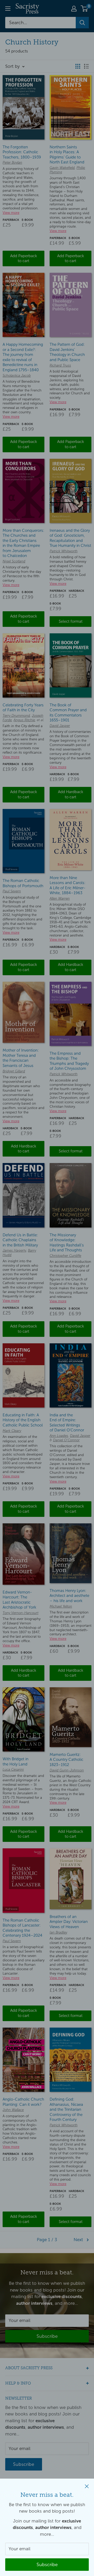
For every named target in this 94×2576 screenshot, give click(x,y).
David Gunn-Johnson (67, 1770)
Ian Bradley (58, 1933)
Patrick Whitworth (64, 551)
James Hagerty (14, 1251)
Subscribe (47, 2565)
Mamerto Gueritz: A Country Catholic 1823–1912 (66, 1760)
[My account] (74, 9)
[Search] (82, 23)
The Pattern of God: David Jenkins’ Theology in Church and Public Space (67, 352)
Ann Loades (59, 1436)
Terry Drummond (16, 716)
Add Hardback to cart (71, 794)
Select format (71, 621)
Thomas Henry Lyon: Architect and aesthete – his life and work (69, 1596)
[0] (84, 9)
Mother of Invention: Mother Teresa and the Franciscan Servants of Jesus (21, 1058)
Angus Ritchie (24, 720)
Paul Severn (12, 891)
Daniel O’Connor (66, 1440)
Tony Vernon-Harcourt (20, 1613)
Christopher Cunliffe (65, 1256)
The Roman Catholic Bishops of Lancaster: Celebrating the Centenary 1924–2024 (22, 1928)
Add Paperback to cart (24, 258)
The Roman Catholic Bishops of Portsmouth (23, 883)
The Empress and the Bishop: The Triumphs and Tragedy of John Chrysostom (69, 1061)
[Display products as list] (86, 66)
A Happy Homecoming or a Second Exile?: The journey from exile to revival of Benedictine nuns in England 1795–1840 (23, 357)
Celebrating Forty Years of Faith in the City (23, 708)
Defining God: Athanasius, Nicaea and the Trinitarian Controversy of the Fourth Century (66, 2109)
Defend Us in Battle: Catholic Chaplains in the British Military (20, 1240)
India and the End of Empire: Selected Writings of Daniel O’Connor (67, 1423)
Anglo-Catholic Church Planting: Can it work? (23, 2102)
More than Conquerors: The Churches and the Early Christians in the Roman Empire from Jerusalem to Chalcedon (23, 543)
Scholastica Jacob (17, 376)
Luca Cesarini (13, 1770)
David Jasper (60, 726)
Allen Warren (60, 899)
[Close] (87, 2486)
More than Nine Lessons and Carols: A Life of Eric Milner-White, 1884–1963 (67, 885)
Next (78, 2240)
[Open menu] (8, 9)
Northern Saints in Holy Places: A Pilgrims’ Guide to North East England (67, 155)
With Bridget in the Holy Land (16, 1762)
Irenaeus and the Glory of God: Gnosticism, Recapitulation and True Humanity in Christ (70, 538)
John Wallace (13, 2110)
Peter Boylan (12, 163)
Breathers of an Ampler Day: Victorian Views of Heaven (69, 1922)
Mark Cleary (12, 1431)
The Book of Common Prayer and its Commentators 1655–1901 (68, 713)
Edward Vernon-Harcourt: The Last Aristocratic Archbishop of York (19, 1600)
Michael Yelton (61, 1606)
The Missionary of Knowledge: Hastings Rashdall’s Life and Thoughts (67, 1243)
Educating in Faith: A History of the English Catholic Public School (23, 1420)
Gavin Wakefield (62, 168)
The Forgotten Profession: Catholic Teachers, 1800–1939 (22, 152)
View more (11, 213)
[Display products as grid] (78, 66)
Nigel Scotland (14, 561)
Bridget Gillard (14, 1071)
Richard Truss (60, 366)
